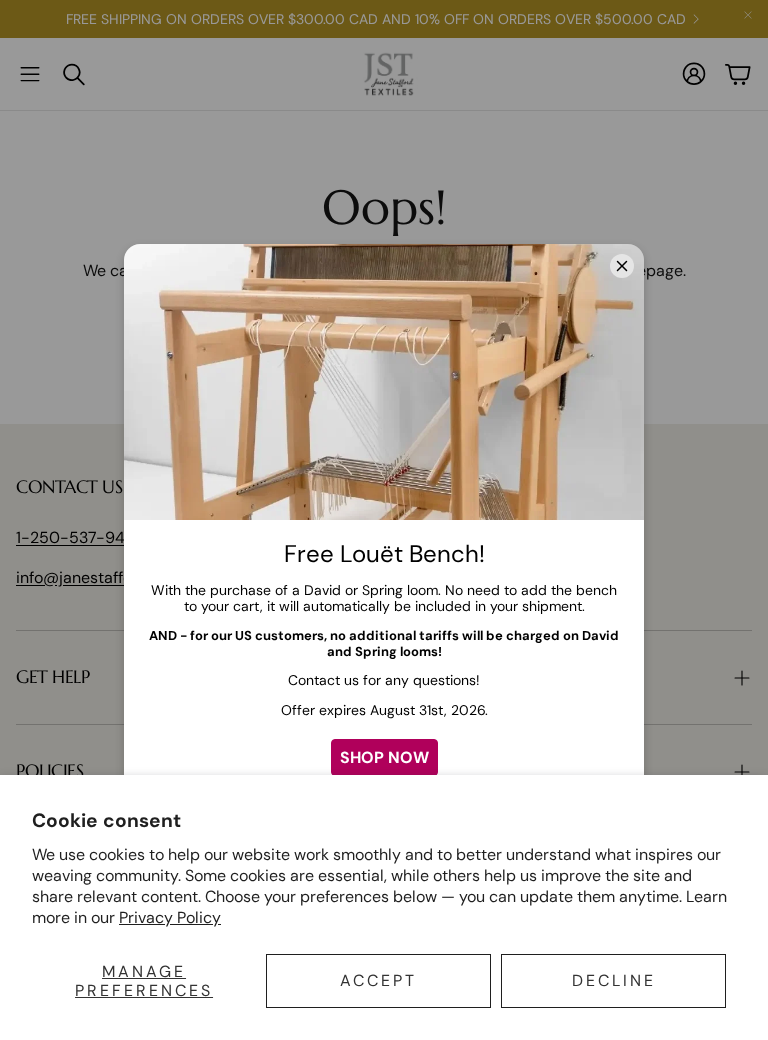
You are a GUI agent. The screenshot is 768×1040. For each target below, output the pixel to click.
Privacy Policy (170, 917)
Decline (614, 980)
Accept (378, 980)
